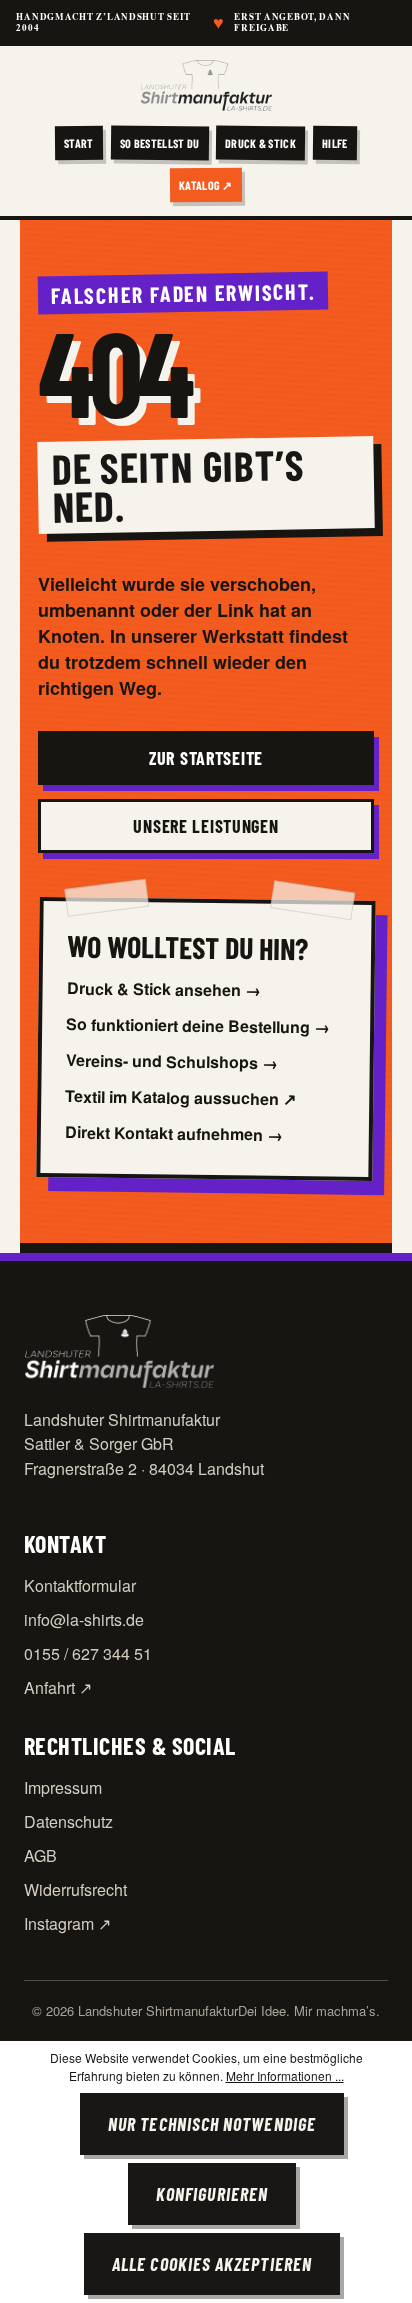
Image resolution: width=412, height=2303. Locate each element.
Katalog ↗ (206, 184)
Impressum (63, 1787)
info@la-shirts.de (84, 1619)
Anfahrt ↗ (58, 1687)
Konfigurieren (212, 2194)
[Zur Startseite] (206, 86)
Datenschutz (68, 1821)
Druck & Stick (260, 142)
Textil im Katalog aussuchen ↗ (180, 1098)
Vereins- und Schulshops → (172, 1062)
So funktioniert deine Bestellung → (198, 1026)
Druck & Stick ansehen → (163, 989)
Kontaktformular (80, 1585)
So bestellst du (160, 142)
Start (79, 142)
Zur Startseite (206, 758)
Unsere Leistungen (205, 826)
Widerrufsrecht (75, 1889)
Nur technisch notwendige (212, 2124)
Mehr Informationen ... (285, 2075)
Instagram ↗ (67, 1923)
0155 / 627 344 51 (88, 1653)
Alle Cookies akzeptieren (212, 2264)
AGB (40, 1855)
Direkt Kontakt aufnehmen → (174, 1134)
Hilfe (335, 142)
